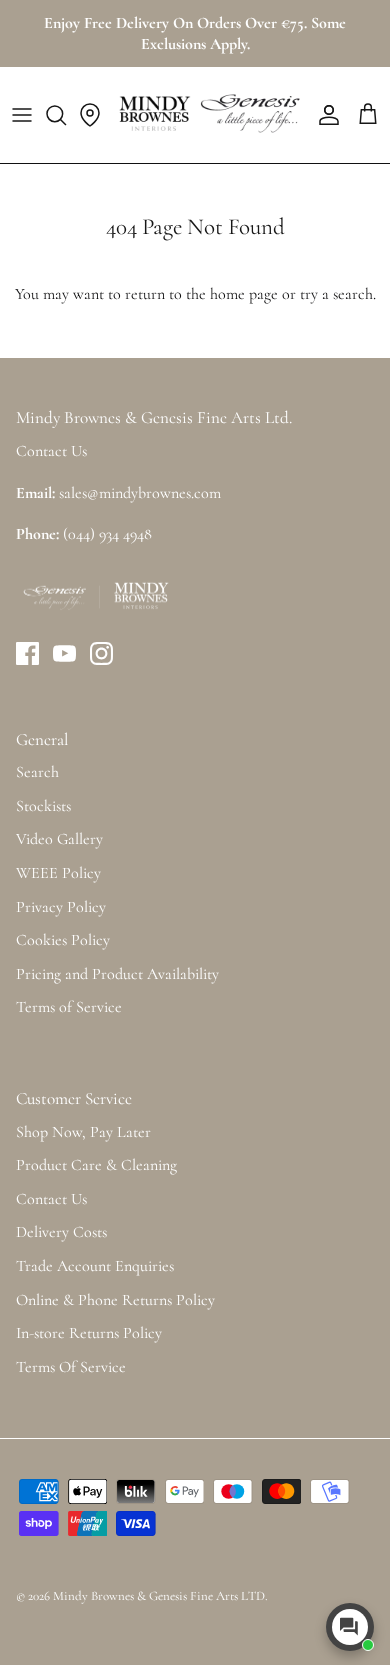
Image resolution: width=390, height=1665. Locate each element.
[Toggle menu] (22, 115)
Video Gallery (59, 839)
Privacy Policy (61, 907)
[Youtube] (64, 653)
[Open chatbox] (350, 1627)
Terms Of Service (71, 1367)
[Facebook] (27, 653)
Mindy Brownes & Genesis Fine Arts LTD (159, 1596)
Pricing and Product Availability (117, 974)
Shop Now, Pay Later (83, 1132)
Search (37, 772)
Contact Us (51, 1199)
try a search (336, 294)
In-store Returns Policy (89, 1333)
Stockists (43, 806)
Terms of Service (69, 1007)
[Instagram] (101, 653)
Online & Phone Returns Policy (115, 1300)
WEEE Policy (58, 873)
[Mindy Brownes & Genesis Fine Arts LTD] (207, 115)
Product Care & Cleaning (96, 1165)
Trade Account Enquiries (95, 1266)
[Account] (324, 115)
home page (244, 294)
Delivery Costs (61, 1232)
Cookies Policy (63, 940)
